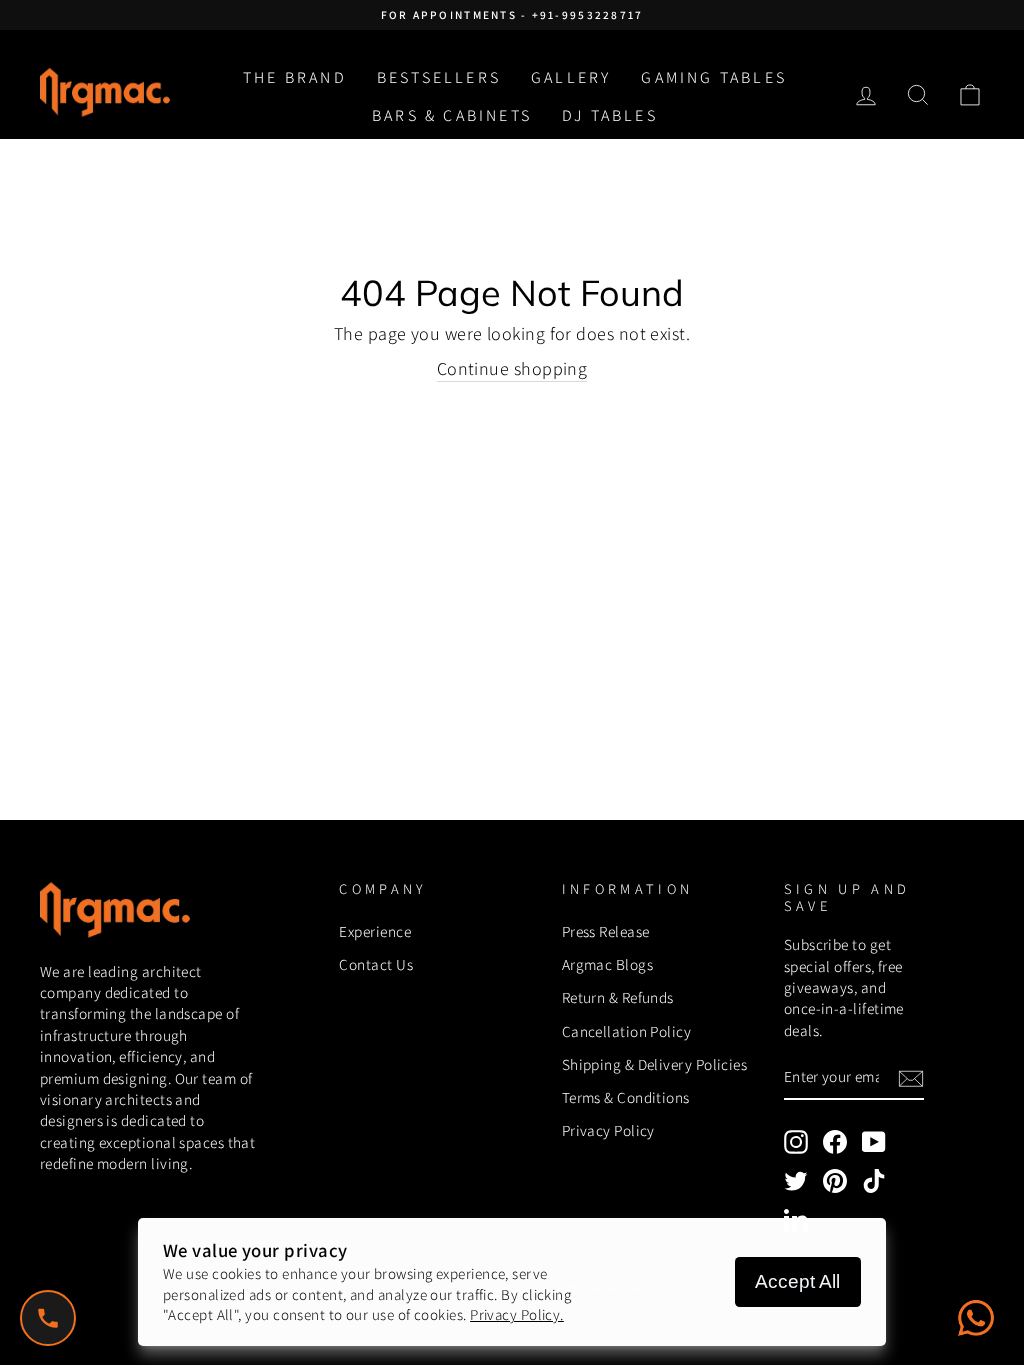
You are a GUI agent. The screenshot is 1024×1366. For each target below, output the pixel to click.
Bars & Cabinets (452, 115)
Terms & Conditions (626, 1097)
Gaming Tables (714, 77)
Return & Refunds (618, 997)
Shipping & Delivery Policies (655, 1064)
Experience (375, 931)
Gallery (571, 77)
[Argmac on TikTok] (874, 1181)
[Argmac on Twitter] (796, 1181)
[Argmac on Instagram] (796, 1142)
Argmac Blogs (607, 964)
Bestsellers (439, 77)
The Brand (295, 77)
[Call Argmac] (48, 1318)
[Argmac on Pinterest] (835, 1181)
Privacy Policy (608, 1130)
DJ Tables (610, 115)
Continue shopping (512, 368)
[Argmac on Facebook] (835, 1142)
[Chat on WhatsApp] (976, 1318)
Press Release (606, 931)
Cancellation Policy (627, 1031)
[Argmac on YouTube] (874, 1142)
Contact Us (376, 964)
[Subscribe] (911, 1078)
